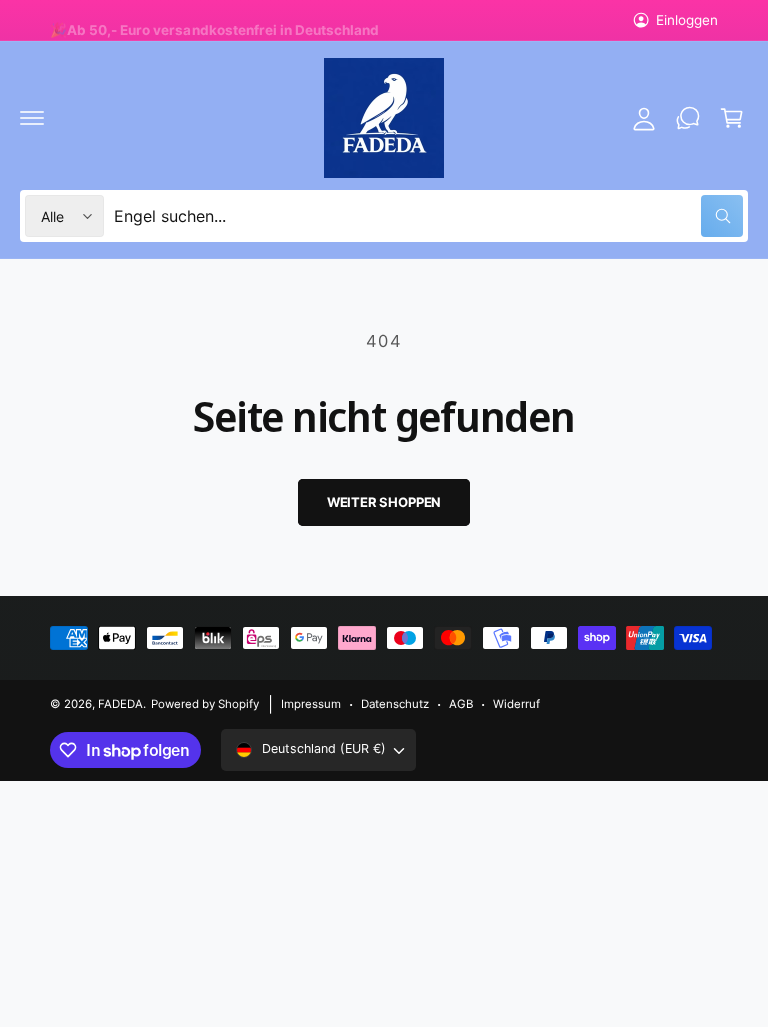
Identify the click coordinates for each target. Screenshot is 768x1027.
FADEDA (120, 704)
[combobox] (428, 216)
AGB (461, 704)
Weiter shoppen (384, 502)
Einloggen (687, 20)
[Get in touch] (688, 118)
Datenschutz (395, 704)
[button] (32, 118)
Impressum (311, 704)
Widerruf (516, 704)
